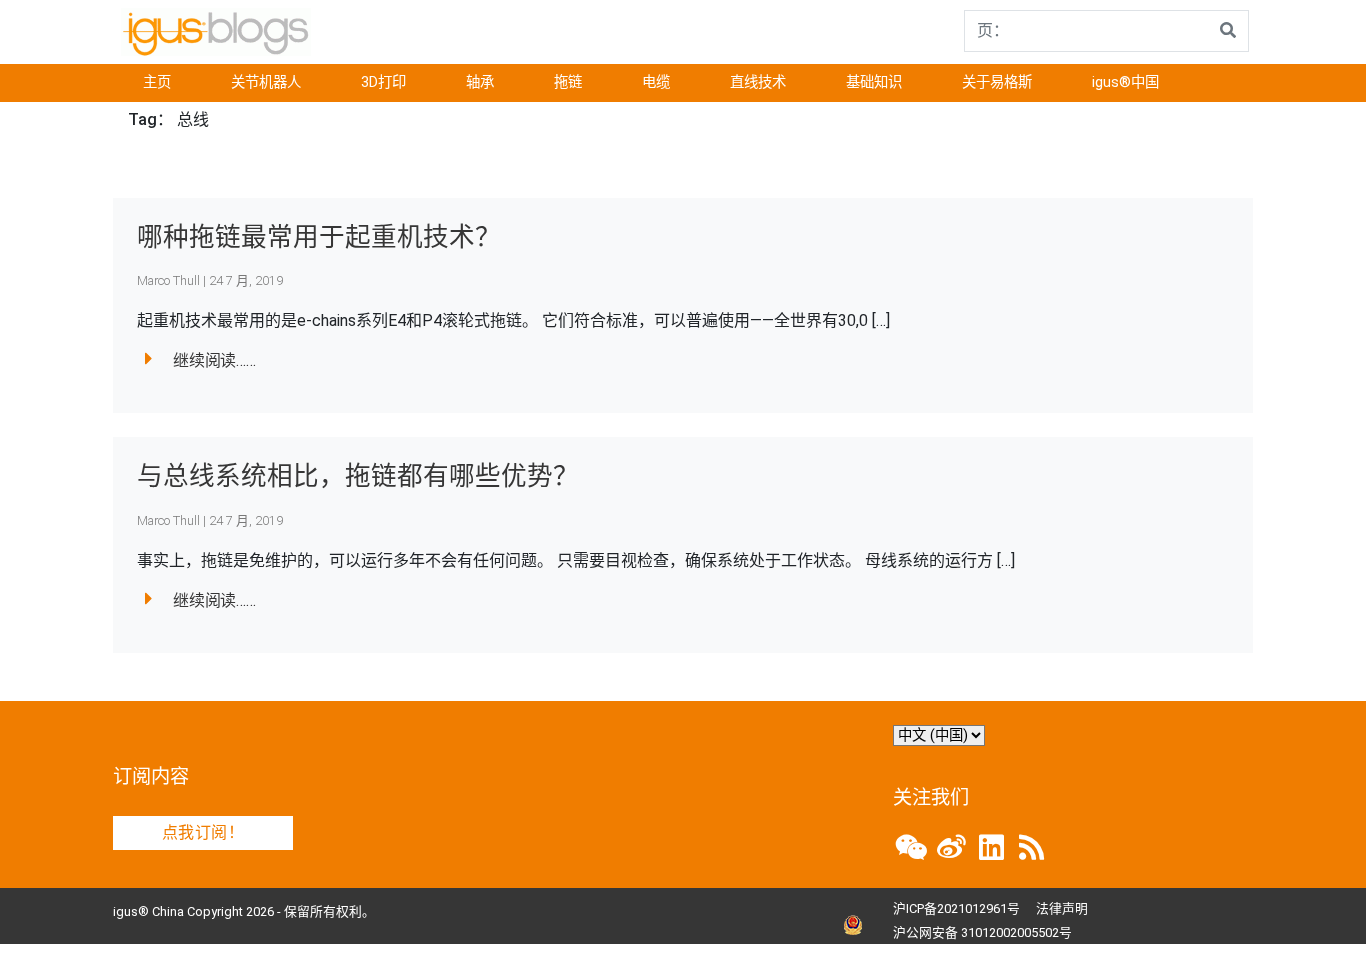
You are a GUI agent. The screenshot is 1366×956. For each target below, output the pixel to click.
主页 (157, 82)
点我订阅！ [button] (203, 832)
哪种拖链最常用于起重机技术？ (319, 237)
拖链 (568, 82)
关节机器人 (266, 82)
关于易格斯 (997, 82)
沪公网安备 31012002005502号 (982, 932)
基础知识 (874, 82)
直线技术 (758, 82)
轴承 (480, 82)
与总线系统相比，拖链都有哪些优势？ (358, 476)
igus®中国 (1125, 82)
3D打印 (383, 82)
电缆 (656, 82)
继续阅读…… (214, 360)
